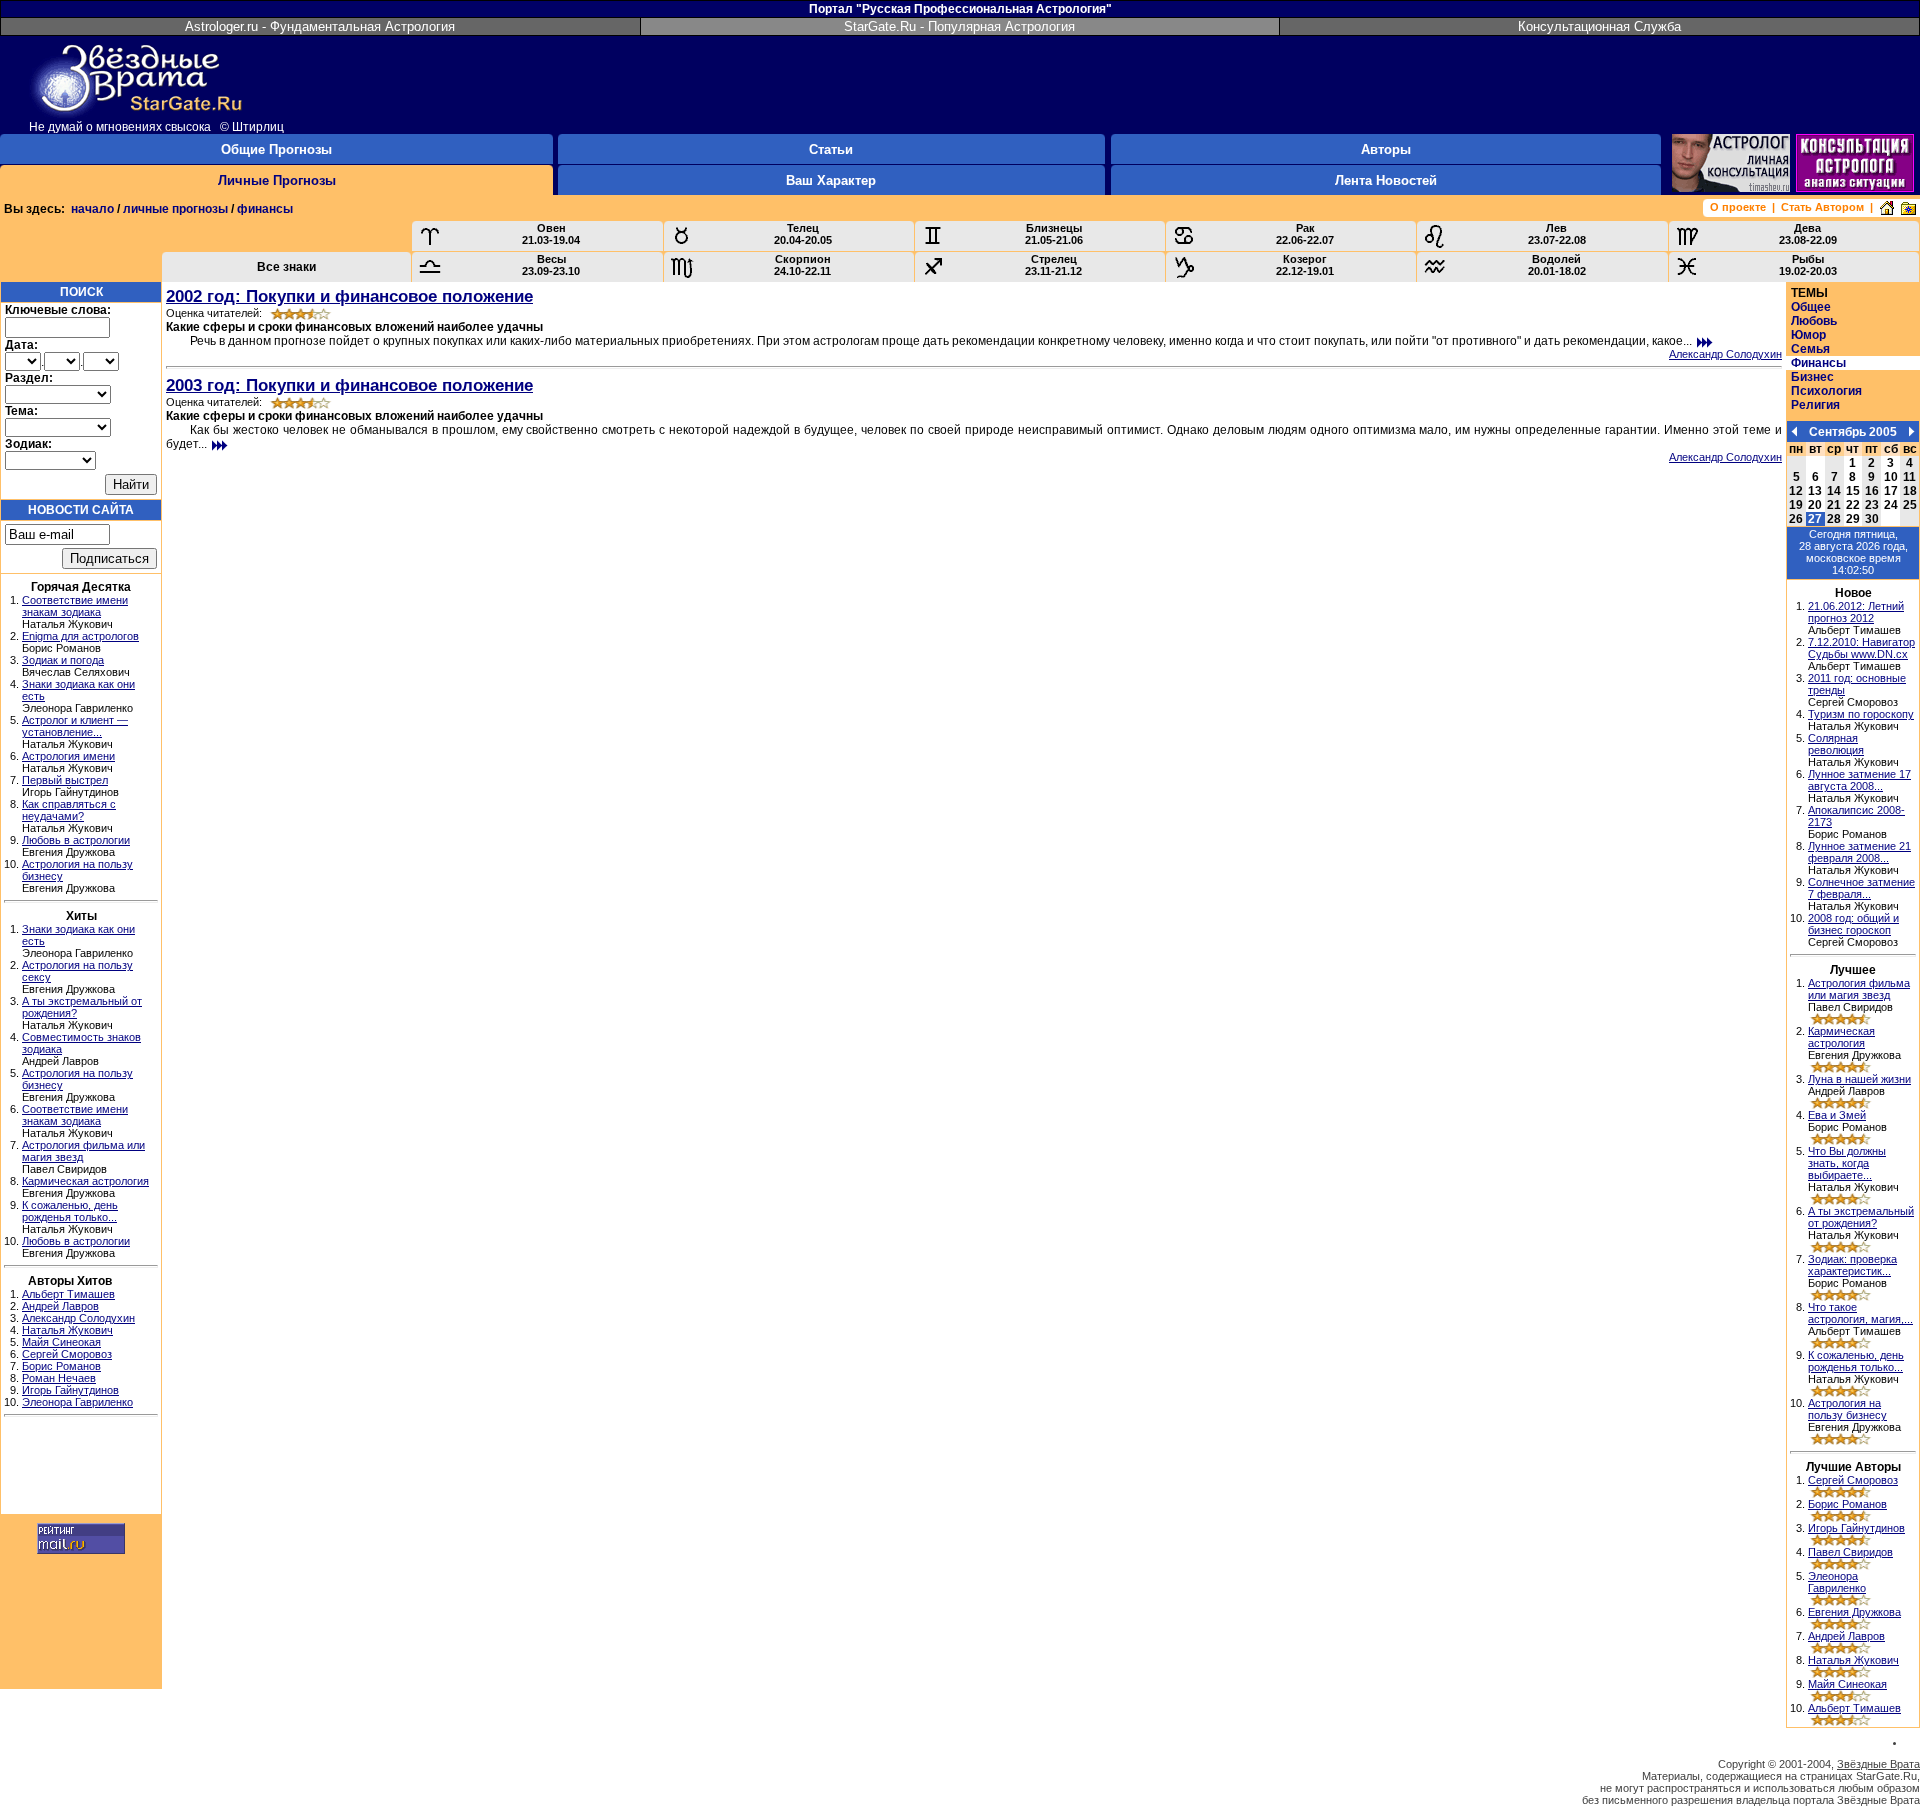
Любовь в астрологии (76, 840)
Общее (1811, 307)
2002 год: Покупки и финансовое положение (349, 296)
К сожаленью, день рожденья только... (70, 1211)
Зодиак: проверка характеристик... (1852, 1265)
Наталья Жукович (67, 1330)
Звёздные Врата (1878, 1764)
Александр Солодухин (78, 1318)
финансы (265, 209)
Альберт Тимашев (68, 1294)
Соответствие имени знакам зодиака (75, 606)
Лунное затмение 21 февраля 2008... (1859, 852)
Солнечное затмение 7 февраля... (1861, 888)
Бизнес (1812, 377)
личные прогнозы (175, 209)
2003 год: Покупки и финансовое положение (349, 385)
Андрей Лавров (60, 1306)
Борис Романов (61, 1366)
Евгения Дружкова (1854, 1612)
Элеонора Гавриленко (77, 1402)
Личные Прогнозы (277, 180)
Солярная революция (1836, 744)
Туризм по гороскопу (1861, 714)
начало (92, 209)
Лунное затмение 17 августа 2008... (1859, 780)
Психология (1826, 391)
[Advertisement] (81, 1468)
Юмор (1808, 335)
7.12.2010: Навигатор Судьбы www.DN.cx (1861, 648)
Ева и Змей (1837, 1115)
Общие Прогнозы (276, 149)
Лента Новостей (1386, 180)
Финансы (1818, 363)
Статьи (831, 149)
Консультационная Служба (1599, 26)
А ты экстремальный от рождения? (1861, 1217)
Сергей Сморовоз (67, 1354)
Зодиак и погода (63, 660)
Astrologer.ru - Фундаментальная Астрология (320, 26)
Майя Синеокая (61, 1342)
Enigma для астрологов (80, 636)
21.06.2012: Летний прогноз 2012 (1856, 612)
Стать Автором (1822, 207)
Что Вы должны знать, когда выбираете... (1847, 1163)
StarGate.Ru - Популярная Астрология (959, 26)
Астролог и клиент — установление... (75, 726)
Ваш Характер (831, 180)
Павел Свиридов (1850, 1552)
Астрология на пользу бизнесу (1847, 1409)
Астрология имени (68, 756)
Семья (1810, 349)
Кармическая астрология (85, 1181)
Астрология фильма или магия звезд (1859, 989)
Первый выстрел (65, 780)
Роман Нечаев (59, 1378)
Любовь (1814, 321)
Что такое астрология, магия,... (1860, 1313)
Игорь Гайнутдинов (70, 1390)
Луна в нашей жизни (1859, 1079)
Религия (1815, 405)
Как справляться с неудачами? (69, 810)
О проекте (1738, 207)
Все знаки (286, 267)
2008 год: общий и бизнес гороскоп (1853, 924)
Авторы (1386, 149)
